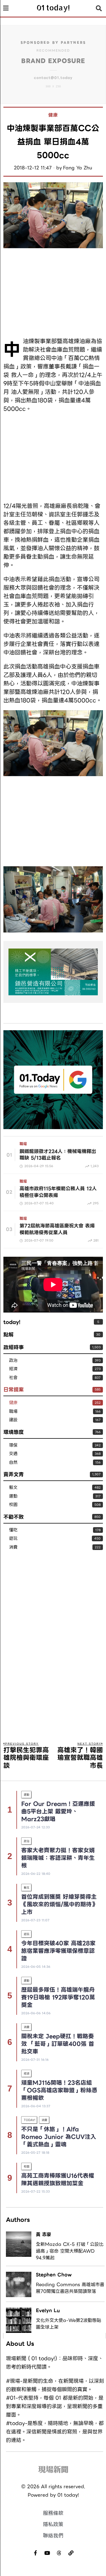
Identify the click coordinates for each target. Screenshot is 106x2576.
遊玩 (13, 1539)
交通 (13, 1454)
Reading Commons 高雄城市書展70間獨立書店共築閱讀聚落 (70, 2288)
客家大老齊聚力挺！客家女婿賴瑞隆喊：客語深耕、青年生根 (58, 1858)
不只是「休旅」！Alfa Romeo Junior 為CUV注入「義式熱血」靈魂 (59, 2137)
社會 (13, 1378)
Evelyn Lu (48, 2310)
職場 (23, 1144)
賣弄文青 (14, 1474)
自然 (13, 1463)
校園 (13, 1505)
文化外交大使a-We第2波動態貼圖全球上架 (69, 2324)
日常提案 (14, 1390)
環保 (13, 1445)
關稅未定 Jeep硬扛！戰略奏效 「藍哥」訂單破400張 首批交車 (58, 2044)
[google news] (53, 1079)
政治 (13, 1361)
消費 (13, 1547)
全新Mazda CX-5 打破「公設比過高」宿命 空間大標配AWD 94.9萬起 (70, 2251)
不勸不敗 (14, 1517)
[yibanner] (53, 972)
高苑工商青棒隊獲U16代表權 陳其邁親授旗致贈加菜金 (58, 2179)
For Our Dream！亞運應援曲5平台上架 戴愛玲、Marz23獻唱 (58, 1811)
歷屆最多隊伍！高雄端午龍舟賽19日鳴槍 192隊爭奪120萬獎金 (58, 1997)
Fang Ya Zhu (78, 168)
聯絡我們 (53, 2536)
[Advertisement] (53, 293)
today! (12, 1322)
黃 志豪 (44, 2234)
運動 (13, 1496)
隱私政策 (53, 2524)
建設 (13, 1420)
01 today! (68, 2495)
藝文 (13, 1488)
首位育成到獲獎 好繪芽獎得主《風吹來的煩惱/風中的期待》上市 (59, 1904)
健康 (53, 115)
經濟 (13, 1369)
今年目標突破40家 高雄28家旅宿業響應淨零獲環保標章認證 (58, 1951)
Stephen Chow (54, 2275)
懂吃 (13, 1530)
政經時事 (14, 1347)
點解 (8, 1335)
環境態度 (14, 1432)
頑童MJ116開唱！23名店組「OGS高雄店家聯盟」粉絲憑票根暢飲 (59, 2090)
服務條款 (53, 2513)
